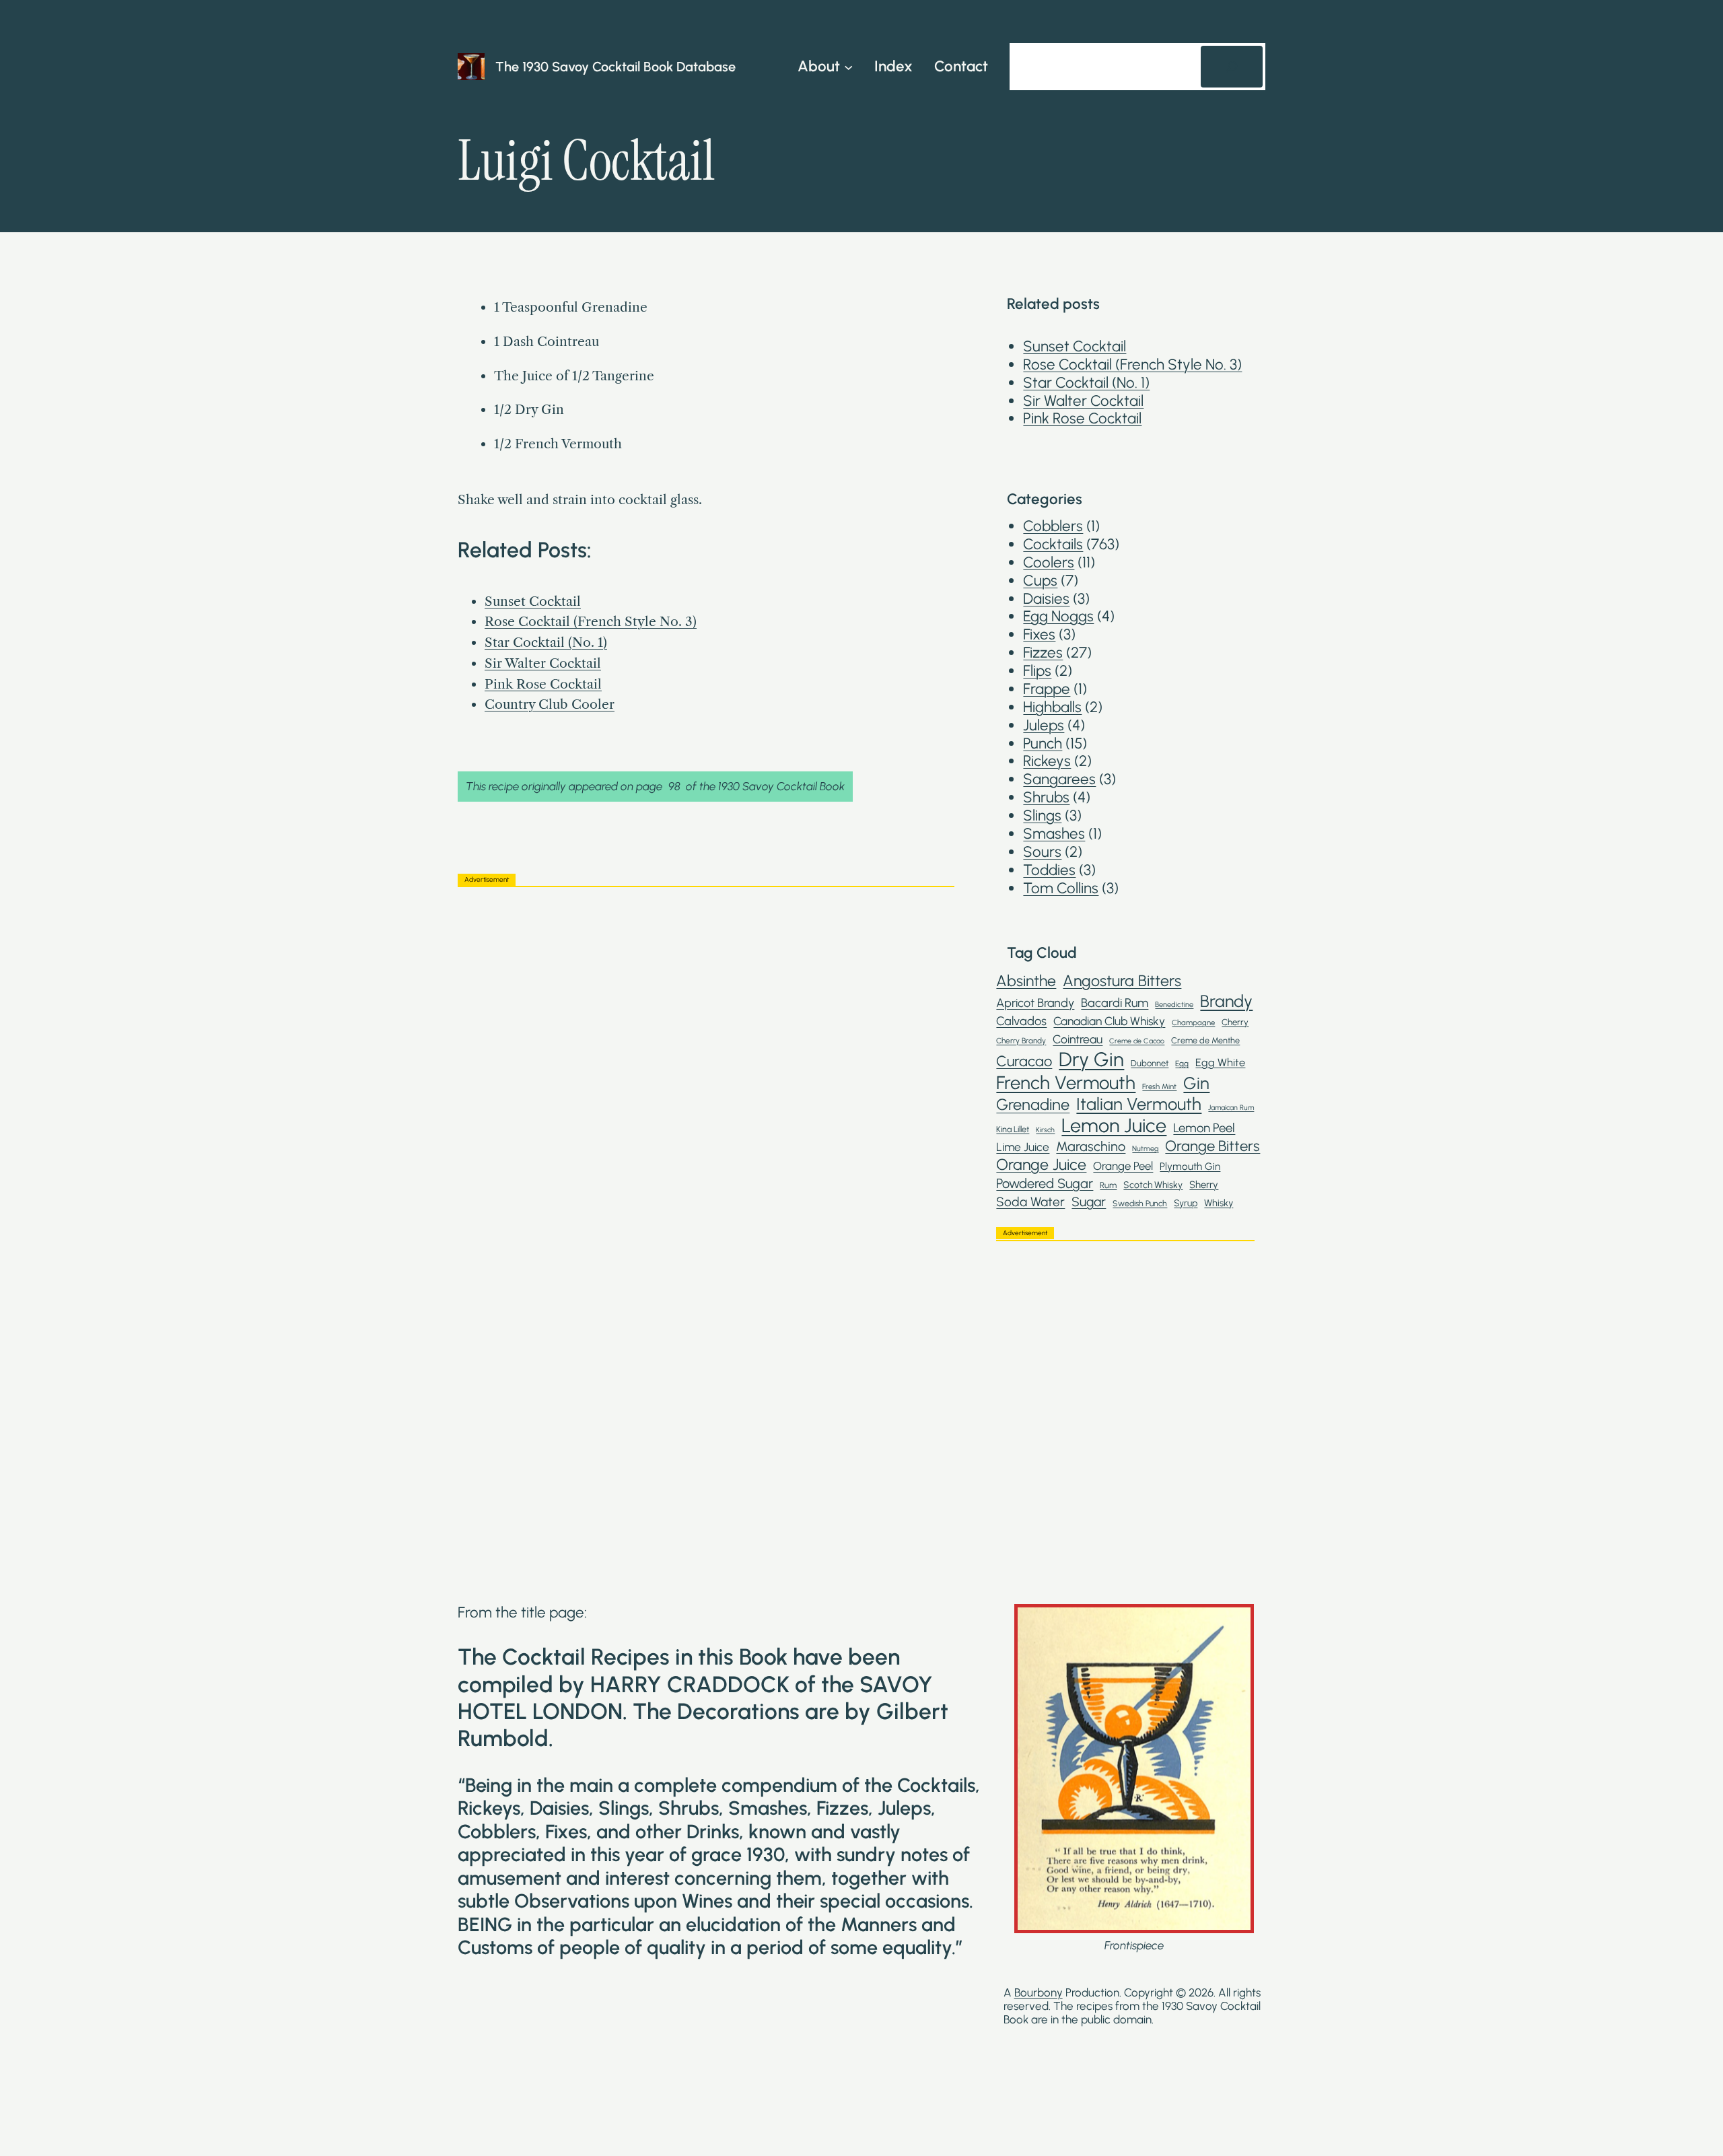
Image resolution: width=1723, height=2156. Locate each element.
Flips (1037, 671)
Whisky (1219, 1203)
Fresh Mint (1159, 1087)
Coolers (1049, 562)
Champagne (1193, 1023)
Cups (1040, 581)
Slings (1042, 815)
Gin (1196, 1083)
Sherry (1204, 1185)
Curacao (1024, 1061)
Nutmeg (1145, 1149)
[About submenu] (848, 66)
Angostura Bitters (1122, 981)
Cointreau (1078, 1039)
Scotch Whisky (1153, 1185)
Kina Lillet (1013, 1129)
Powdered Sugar (1045, 1183)
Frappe (1047, 689)
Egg (1182, 1064)
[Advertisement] (706, 992)
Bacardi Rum (1115, 1003)
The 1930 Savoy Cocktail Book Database (616, 67)
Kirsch (1045, 1130)
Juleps (1044, 725)
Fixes (1039, 634)
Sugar (1089, 1202)
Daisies (1046, 599)
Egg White (1220, 1063)
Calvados (1021, 1021)
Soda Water (1030, 1202)
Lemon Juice (1114, 1125)
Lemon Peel (1204, 1128)
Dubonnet (1150, 1063)
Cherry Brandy (1021, 1041)
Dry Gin (1091, 1059)
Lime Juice (1023, 1147)
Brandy (1226, 1001)
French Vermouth (1066, 1083)
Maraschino (1091, 1146)
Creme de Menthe (1205, 1040)
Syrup (1186, 1203)
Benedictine (1174, 1005)
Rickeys (1047, 761)
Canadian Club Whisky (1109, 1021)
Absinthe (1026, 981)
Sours (1042, 852)
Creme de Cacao (1137, 1041)
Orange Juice (1041, 1165)
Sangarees (1059, 779)
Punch (1043, 743)
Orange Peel (1123, 1166)
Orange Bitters (1212, 1146)
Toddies (1049, 870)
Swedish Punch (1140, 1204)
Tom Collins (1061, 888)
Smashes (1054, 834)
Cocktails (1053, 544)
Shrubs (1046, 797)
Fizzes (1043, 653)
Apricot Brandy (1035, 1003)
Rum (1108, 1185)
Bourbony (1039, 1992)
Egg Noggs (1058, 616)
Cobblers (1053, 526)
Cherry (1235, 1022)
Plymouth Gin (1190, 1167)
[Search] (1232, 67)
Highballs (1052, 707)
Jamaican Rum (1231, 1108)
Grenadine (1033, 1105)
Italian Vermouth (1139, 1104)
